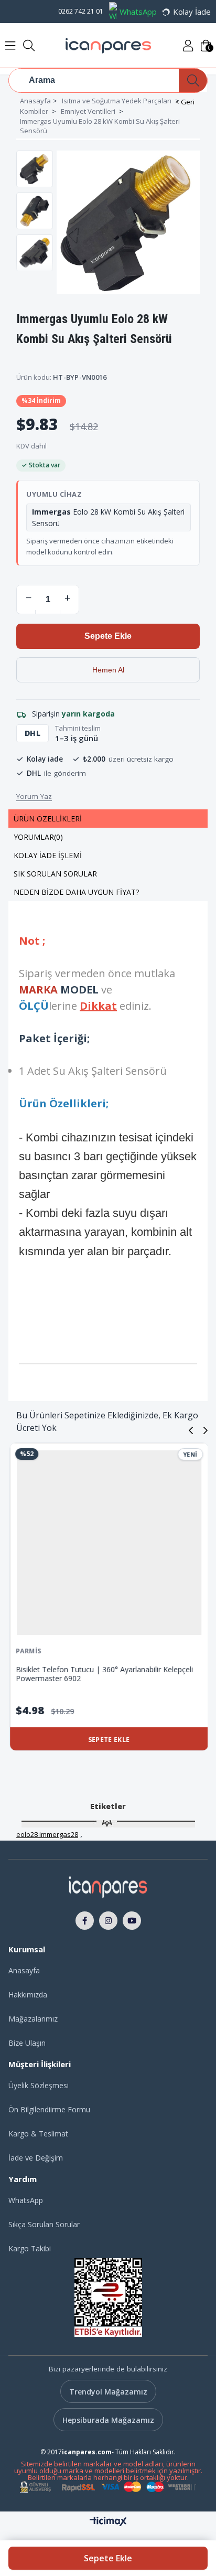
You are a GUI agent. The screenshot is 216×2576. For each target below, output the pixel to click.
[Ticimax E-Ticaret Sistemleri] (108, 2522)
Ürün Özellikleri (48, 819)
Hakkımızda (28, 1995)
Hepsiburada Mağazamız (108, 2420)
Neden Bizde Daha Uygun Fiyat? (76, 892)
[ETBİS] (108, 2297)
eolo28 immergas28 (47, 1834)
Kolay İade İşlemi (48, 855)
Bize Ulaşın (27, 2043)
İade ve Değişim (36, 2158)
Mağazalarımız (33, 2019)
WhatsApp (138, 12)
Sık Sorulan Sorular (55, 874)
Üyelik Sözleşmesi (39, 2085)
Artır (67, 598)
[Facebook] (85, 1920)
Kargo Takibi (30, 2248)
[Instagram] (108, 1920)
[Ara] (193, 81)
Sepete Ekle (108, 2558)
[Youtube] (132, 1920)
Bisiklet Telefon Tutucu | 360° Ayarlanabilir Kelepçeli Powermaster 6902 (103, 1674)
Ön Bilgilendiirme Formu (49, 2109)
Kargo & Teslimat (38, 2134)
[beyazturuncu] (108, 1886)
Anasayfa (24, 1970)
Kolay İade (192, 12)
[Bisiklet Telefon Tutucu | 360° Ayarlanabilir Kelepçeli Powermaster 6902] (108, 1543)
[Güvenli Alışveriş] (108, 2487)
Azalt (28, 598)
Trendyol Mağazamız (108, 2392)
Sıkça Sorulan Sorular (44, 2224)
